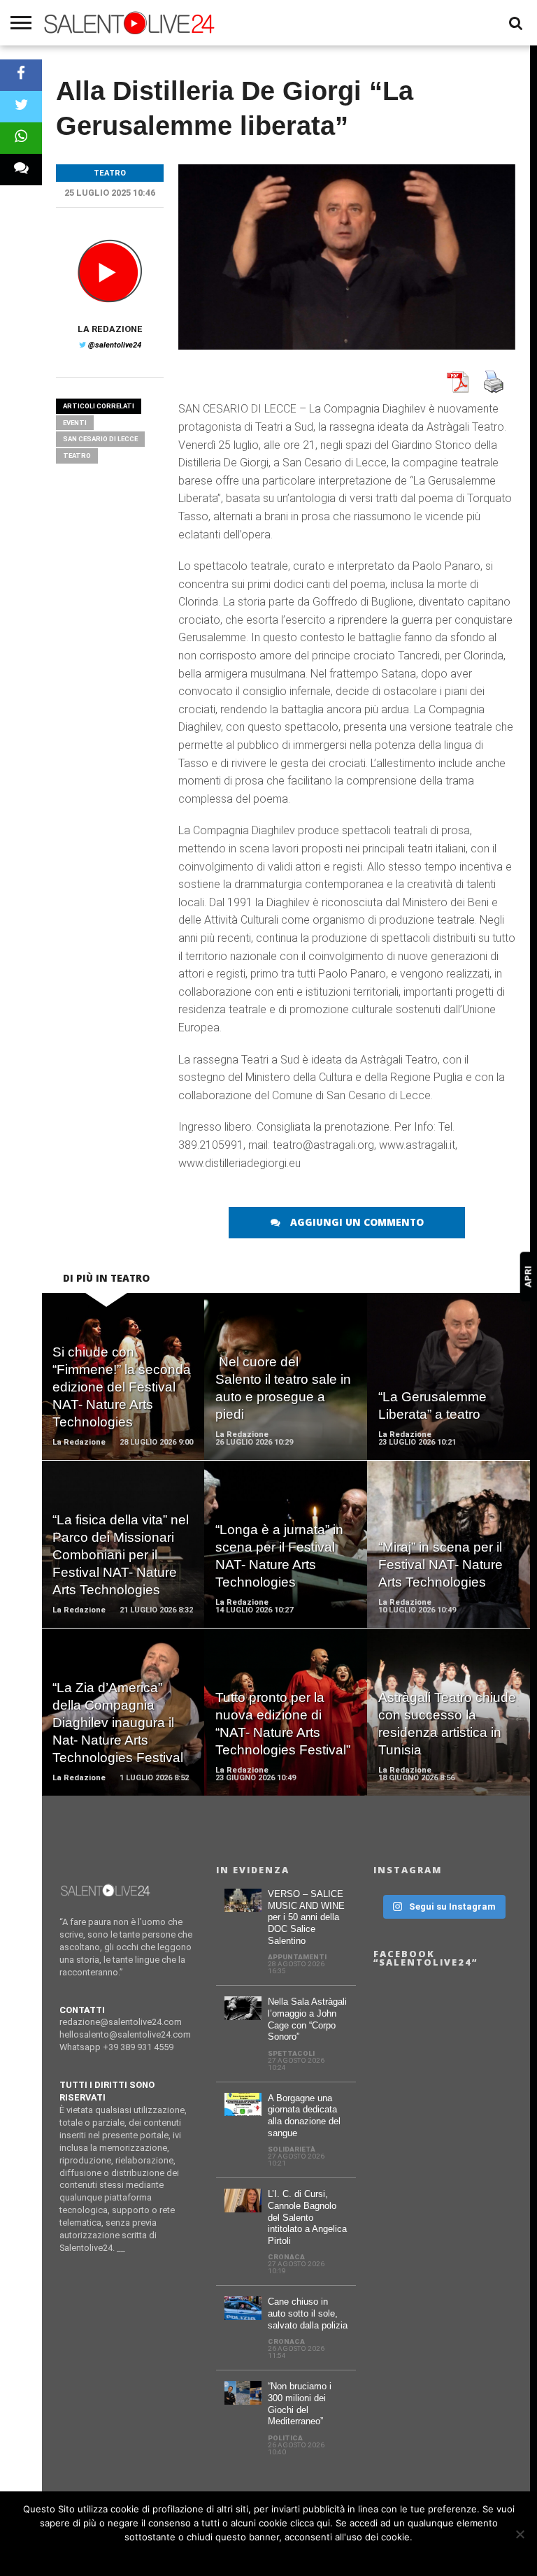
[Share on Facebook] (21, 75)
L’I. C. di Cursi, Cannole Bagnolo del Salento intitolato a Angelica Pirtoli (307, 2217)
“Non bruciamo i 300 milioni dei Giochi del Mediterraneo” (300, 2404)
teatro (77, 456)
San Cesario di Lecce (100, 439)
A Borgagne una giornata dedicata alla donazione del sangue (304, 2116)
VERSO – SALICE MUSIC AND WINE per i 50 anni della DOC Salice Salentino (306, 1917)
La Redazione (110, 329)
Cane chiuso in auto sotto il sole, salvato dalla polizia (308, 2313)
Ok (269, 2555)
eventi (75, 423)
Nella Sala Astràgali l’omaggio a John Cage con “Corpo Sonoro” (307, 2019)
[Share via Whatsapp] (21, 138)
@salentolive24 (115, 345)
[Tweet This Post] (21, 107)
